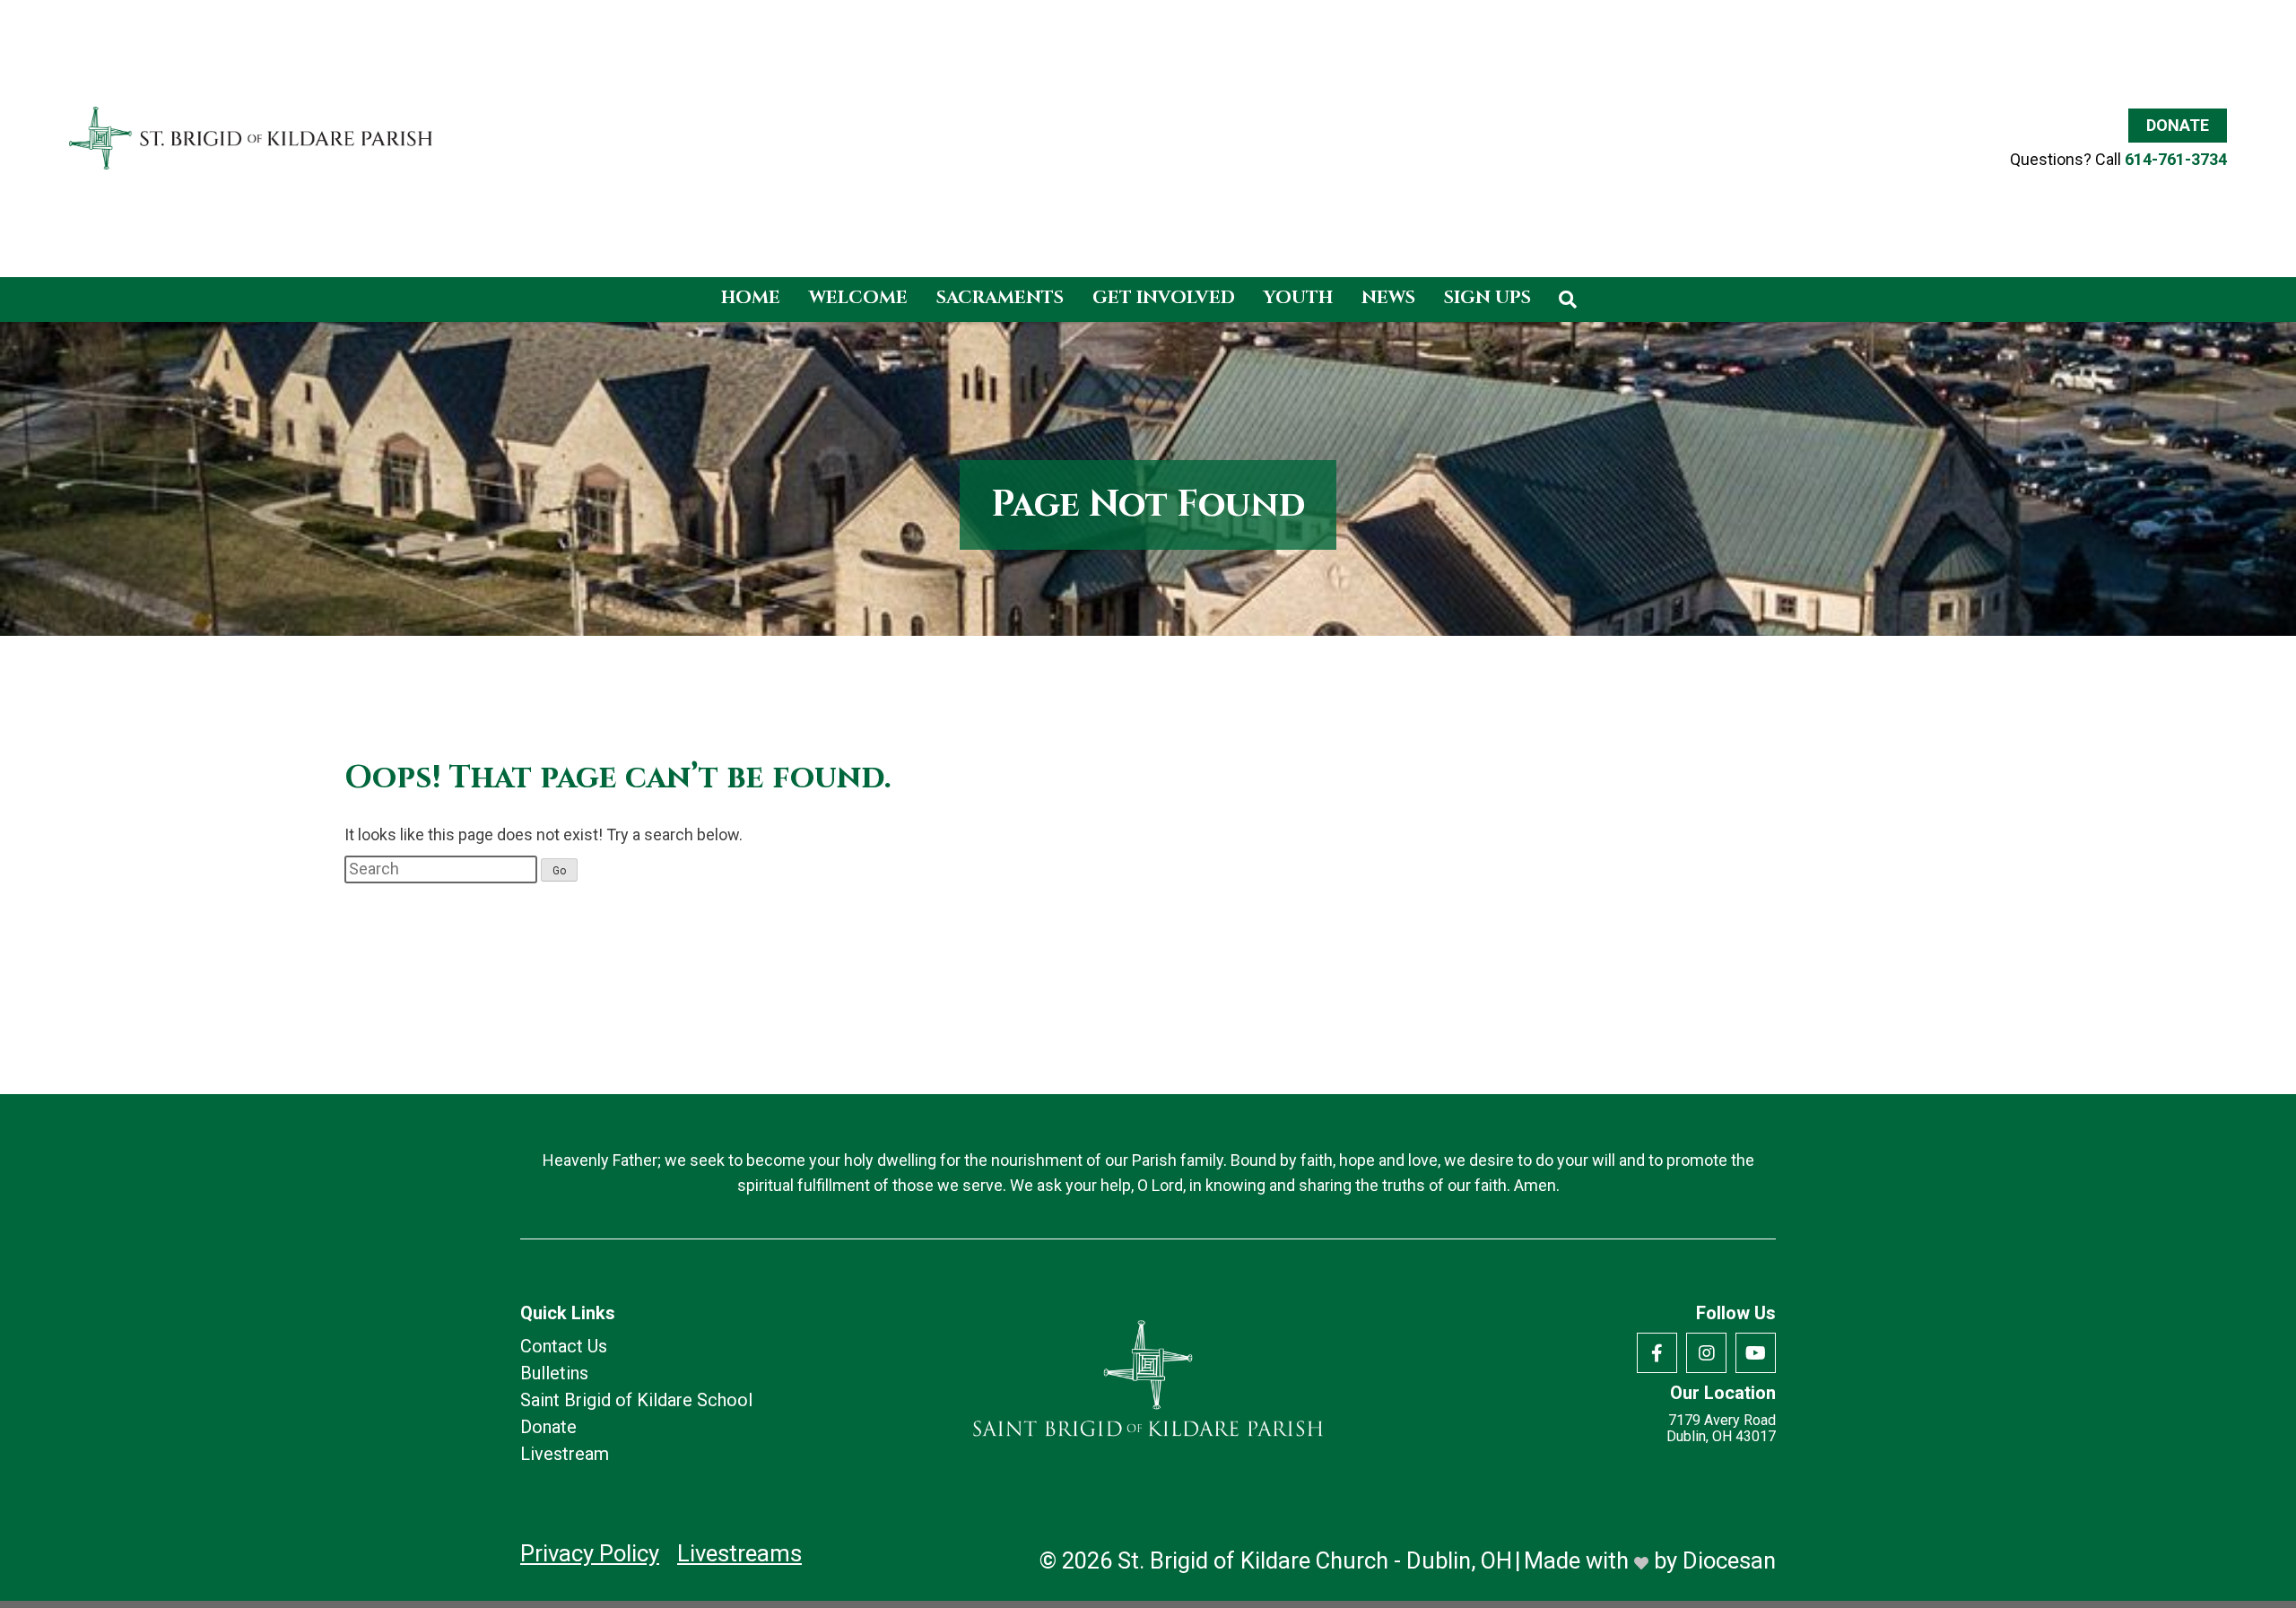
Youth (1298, 297)
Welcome (858, 297)
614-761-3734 (2176, 159)
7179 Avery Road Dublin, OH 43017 (1721, 1429)
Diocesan (1729, 1560)
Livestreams (739, 1553)
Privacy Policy (590, 1553)
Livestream (565, 1454)
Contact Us (564, 1346)
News (1388, 297)
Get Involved (1164, 297)
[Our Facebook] (1657, 1353)
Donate (2178, 125)
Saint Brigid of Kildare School (636, 1400)
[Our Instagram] (1706, 1353)
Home (751, 297)
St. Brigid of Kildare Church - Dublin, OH (1315, 1560)
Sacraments (1000, 297)
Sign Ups (1487, 297)
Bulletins (554, 1373)
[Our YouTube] (1756, 1353)
